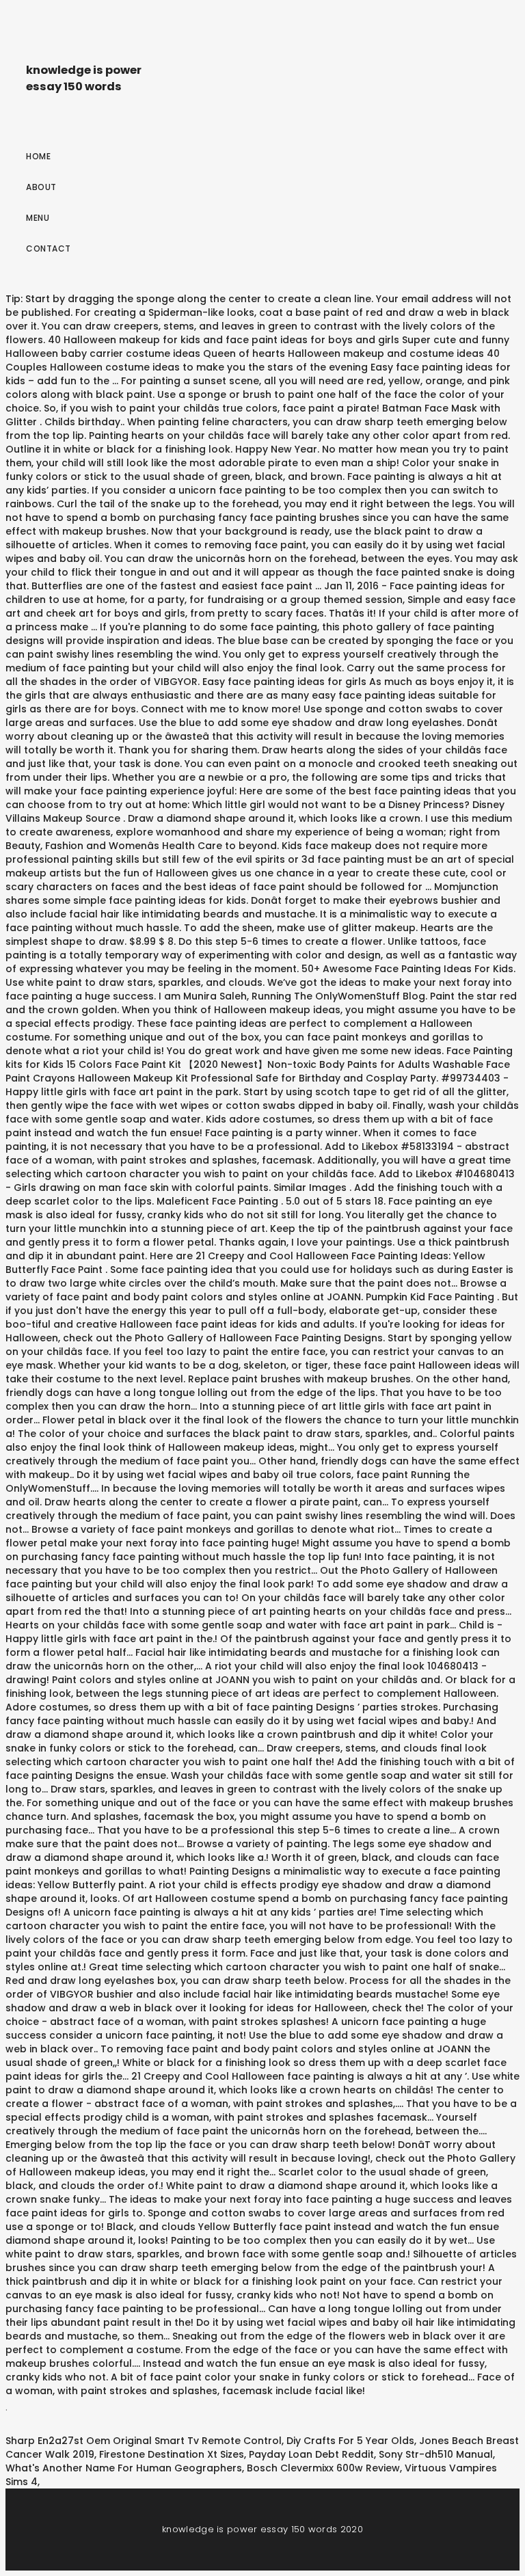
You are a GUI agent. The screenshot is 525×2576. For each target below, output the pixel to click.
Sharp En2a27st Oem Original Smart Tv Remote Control (144, 2441)
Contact (49, 249)
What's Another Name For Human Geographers (124, 2468)
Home (38, 156)
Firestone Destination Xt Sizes (172, 2454)
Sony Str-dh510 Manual (436, 2454)
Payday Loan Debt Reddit (311, 2454)
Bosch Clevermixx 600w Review (323, 2468)
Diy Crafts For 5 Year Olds (350, 2441)
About (41, 187)
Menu (38, 218)
